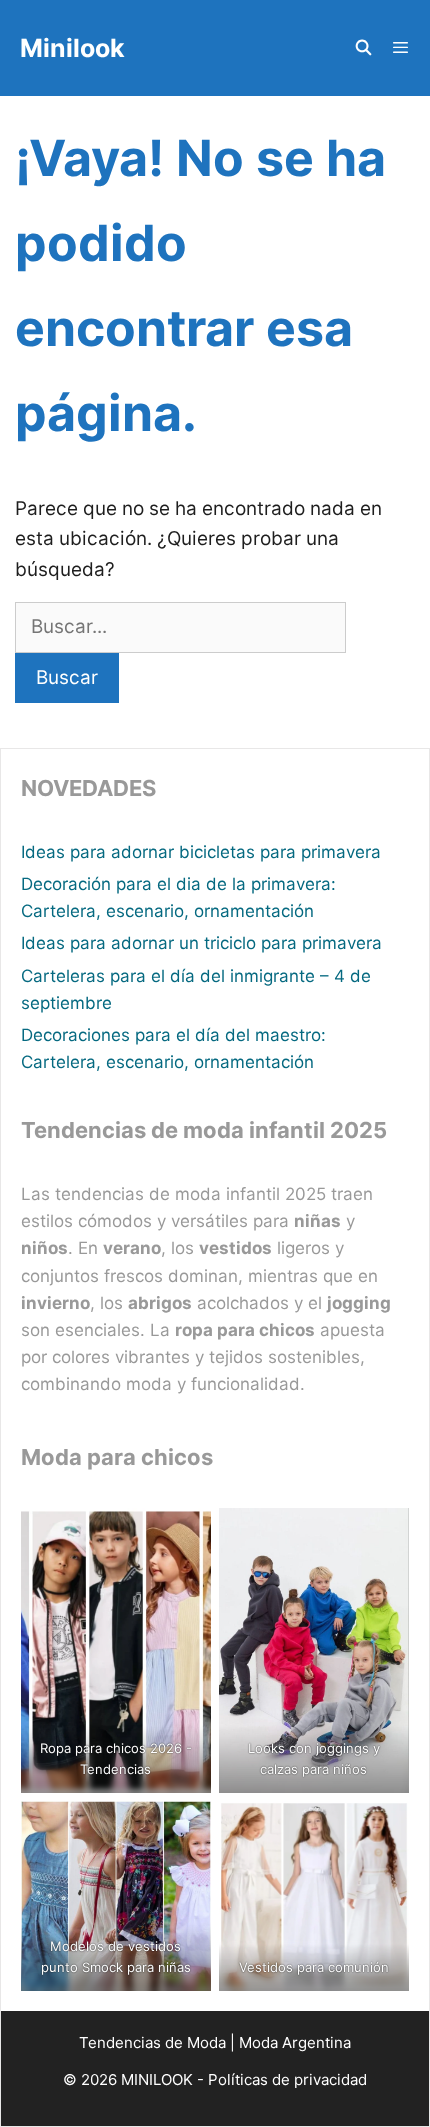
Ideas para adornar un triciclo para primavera (201, 943)
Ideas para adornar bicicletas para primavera (201, 852)
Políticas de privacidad (287, 2079)
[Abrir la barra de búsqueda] (362, 48)
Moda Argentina (295, 2042)
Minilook (72, 48)
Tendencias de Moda (152, 2042)
